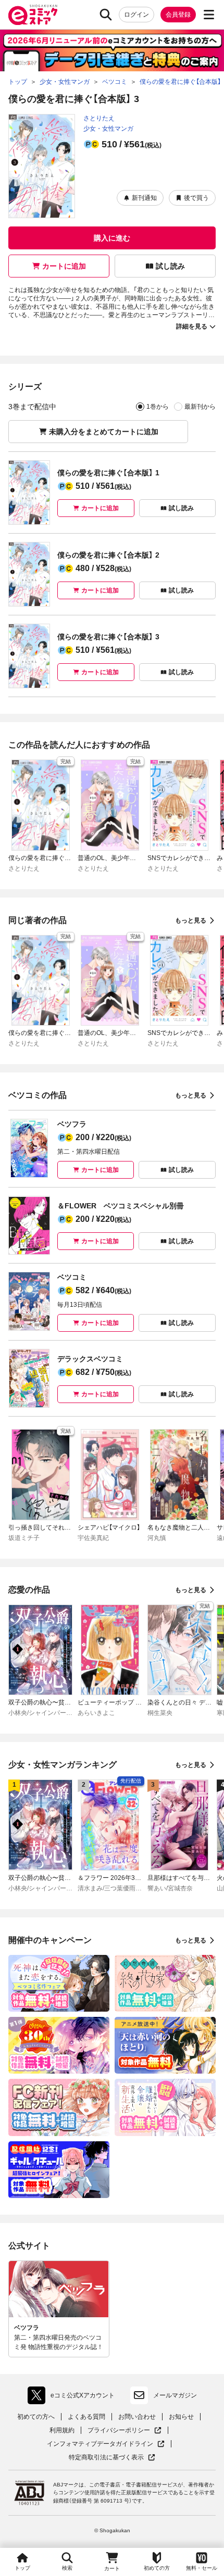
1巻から (158, 407)
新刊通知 (144, 198)
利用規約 (62, 2430)
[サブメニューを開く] (209, 15)
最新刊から (200, 407)
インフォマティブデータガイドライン (100, 2444)
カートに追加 (64, 266)
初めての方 (157, 2568)
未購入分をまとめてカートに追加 (104, 432)
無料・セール (202, 2568)
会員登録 (178, 15)
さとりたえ (99, 118)
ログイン (136, 15)
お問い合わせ (137, 2417)
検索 (67, 2568)
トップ (22, 2568)
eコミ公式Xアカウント (74, 2397)
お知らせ (181, 2417)
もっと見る (191, 920)
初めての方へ (36, 2417)
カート (112, 2568)
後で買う (196, 198)
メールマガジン (175, 2395)
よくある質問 (86, 2417)
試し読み (170, 266)
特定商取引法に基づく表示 (112, 2458)
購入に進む (112, 238)
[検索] (106, 15)
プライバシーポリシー (125, 2430)
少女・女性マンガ (108, 129)
